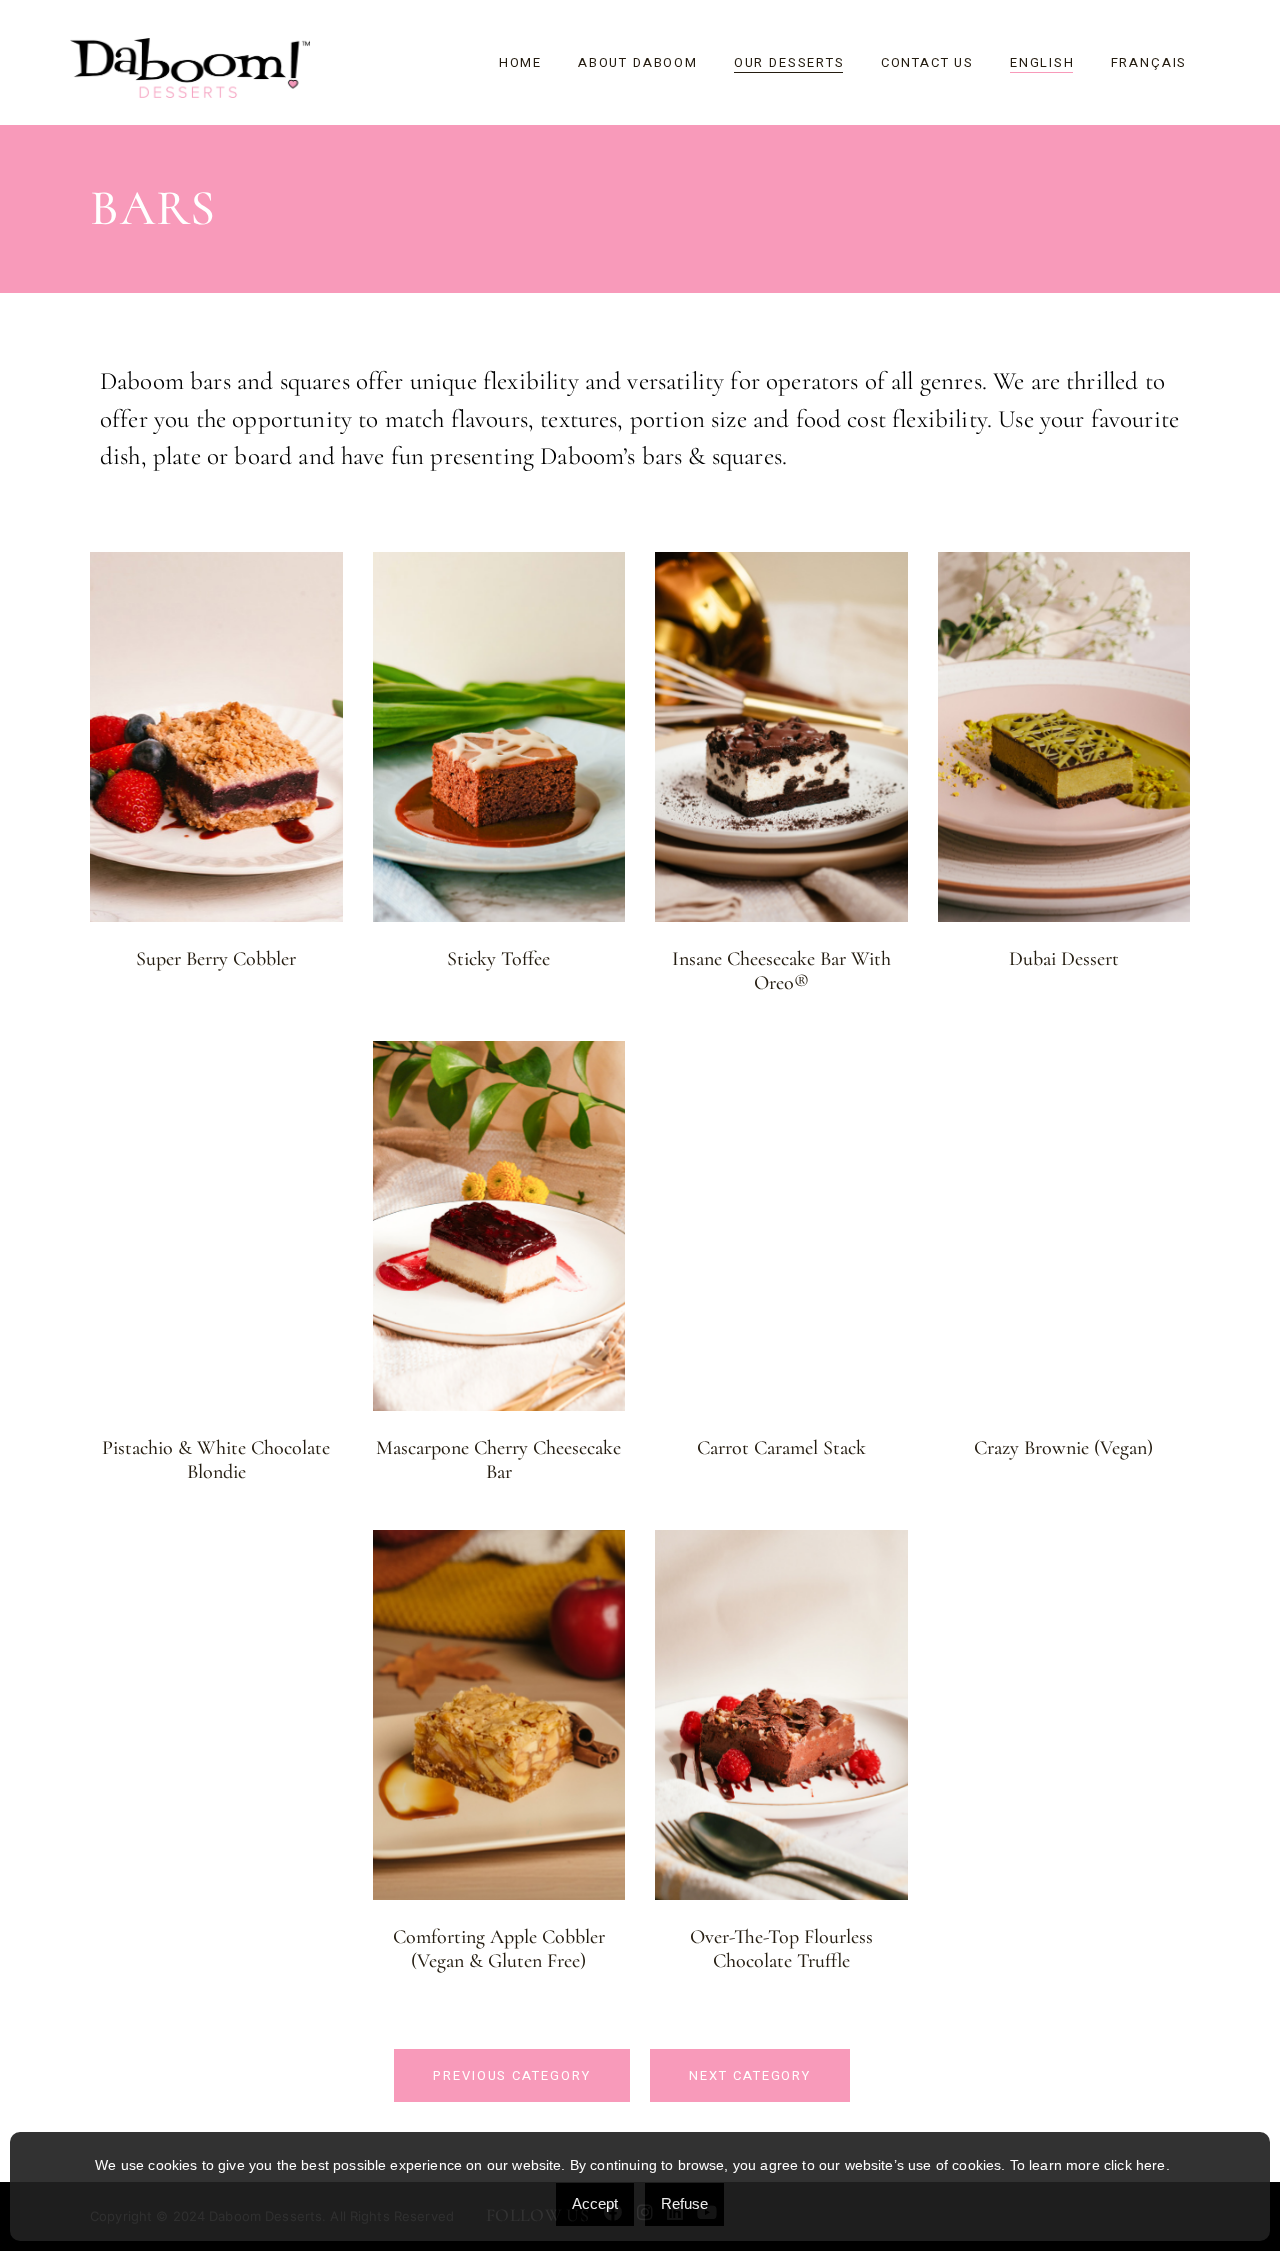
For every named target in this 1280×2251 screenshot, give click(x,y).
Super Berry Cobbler (216, 959)
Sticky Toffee (498, 959)
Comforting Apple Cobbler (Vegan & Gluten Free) (499, 1949)
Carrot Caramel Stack (781, 1448)
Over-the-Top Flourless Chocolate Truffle (781, 1949)
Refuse (684, 2203)
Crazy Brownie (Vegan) (1063, 1448)
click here (1135, 2165)
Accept (595, 2203)
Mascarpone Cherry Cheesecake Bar (498, 1460)
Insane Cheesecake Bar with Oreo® (781, 971)
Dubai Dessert (1064, 959)
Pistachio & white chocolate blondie (216, 1460)
